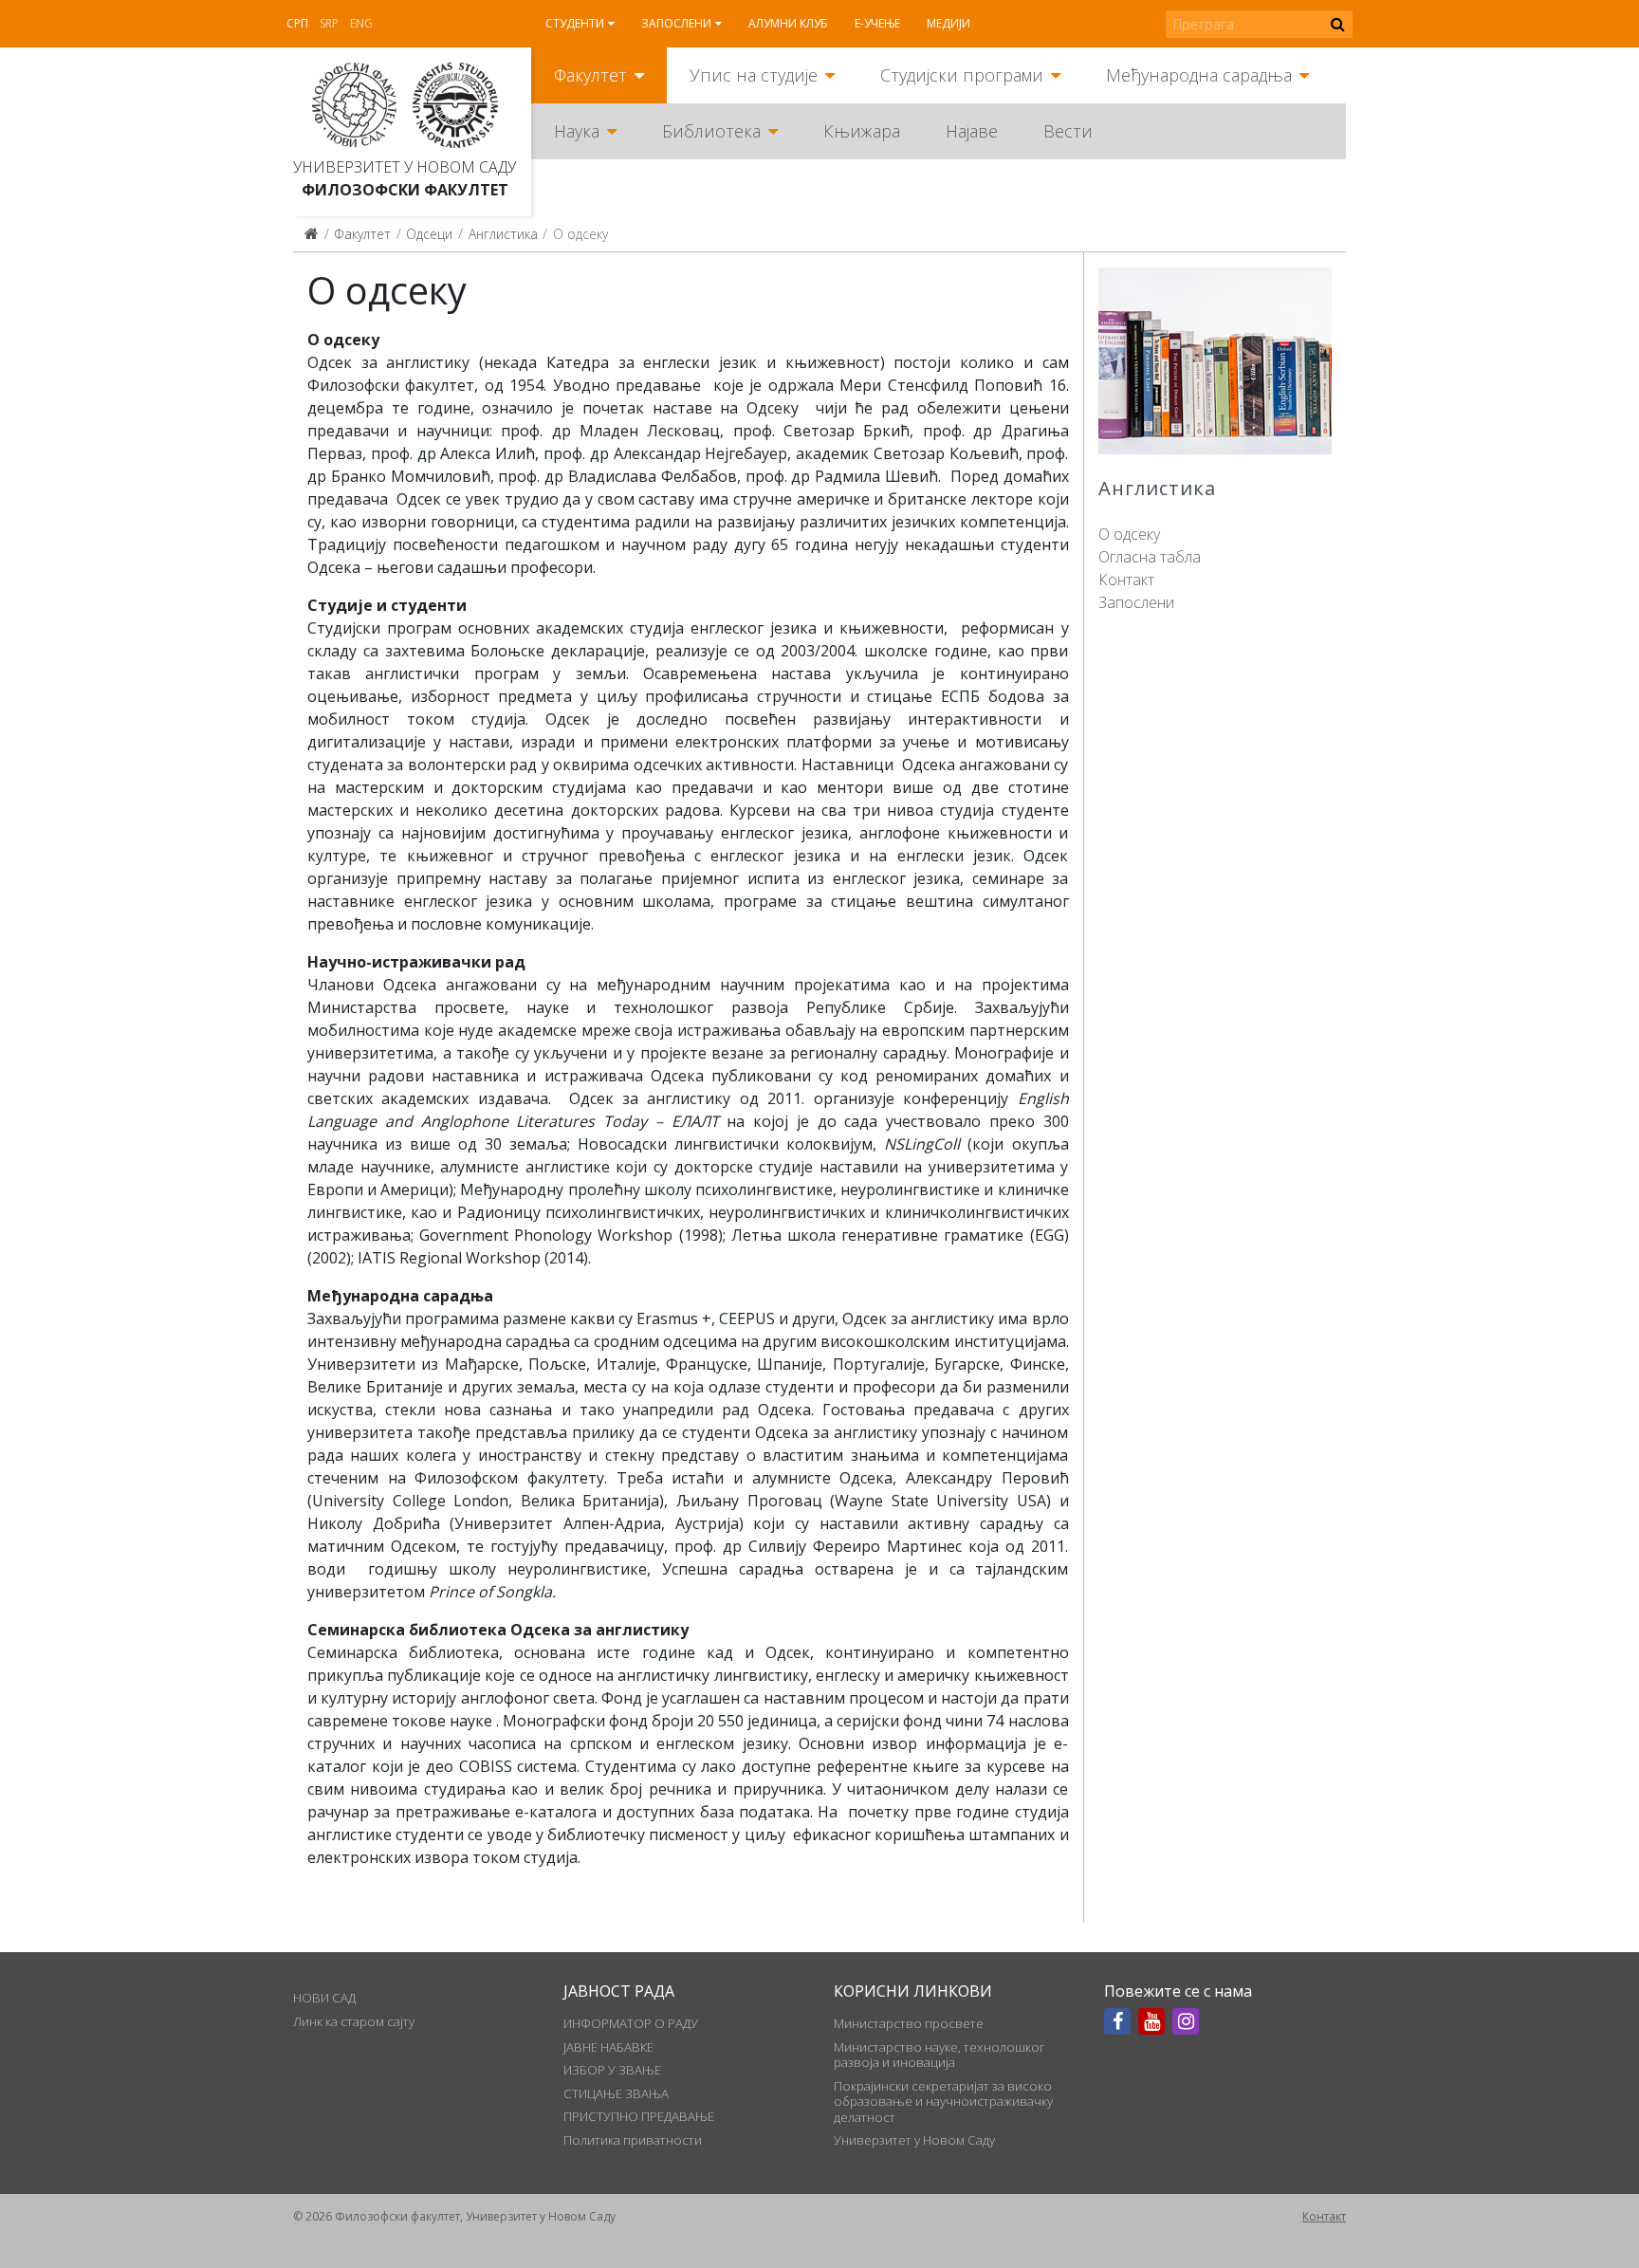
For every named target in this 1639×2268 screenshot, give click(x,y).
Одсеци (429, 234)
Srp (329, 23)
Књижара (862, 131)
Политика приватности (633, 2140)
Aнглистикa (503, 234)
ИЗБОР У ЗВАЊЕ (612, 2070)
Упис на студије (754, 75)
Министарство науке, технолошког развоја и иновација (939, 2055)
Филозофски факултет (405, 190)
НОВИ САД (324, 1998)
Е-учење (877, 23)
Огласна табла (1150, 557)
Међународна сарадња (1199, 75)
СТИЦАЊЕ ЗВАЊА (616, 2093)
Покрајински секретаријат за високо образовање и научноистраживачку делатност (943, 2102)
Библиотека (711, 131)
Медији (948, 23)
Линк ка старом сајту (354, 2021)
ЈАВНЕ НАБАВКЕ (608, 2047)
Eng (361, 23)
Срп (297, 23)
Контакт (1126, 580)
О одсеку (1129, 534)
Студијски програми (962, 75)
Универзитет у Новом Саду (405, 167)
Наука (577, 131)
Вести (1068, 131)
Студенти (575, 23)
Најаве (972, 131)
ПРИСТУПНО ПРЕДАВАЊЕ (639, 2116)
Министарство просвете (909, 2023)
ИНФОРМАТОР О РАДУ (631, 2023)
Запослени (676, 23)
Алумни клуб (788, 23)
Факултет (590, 75)
